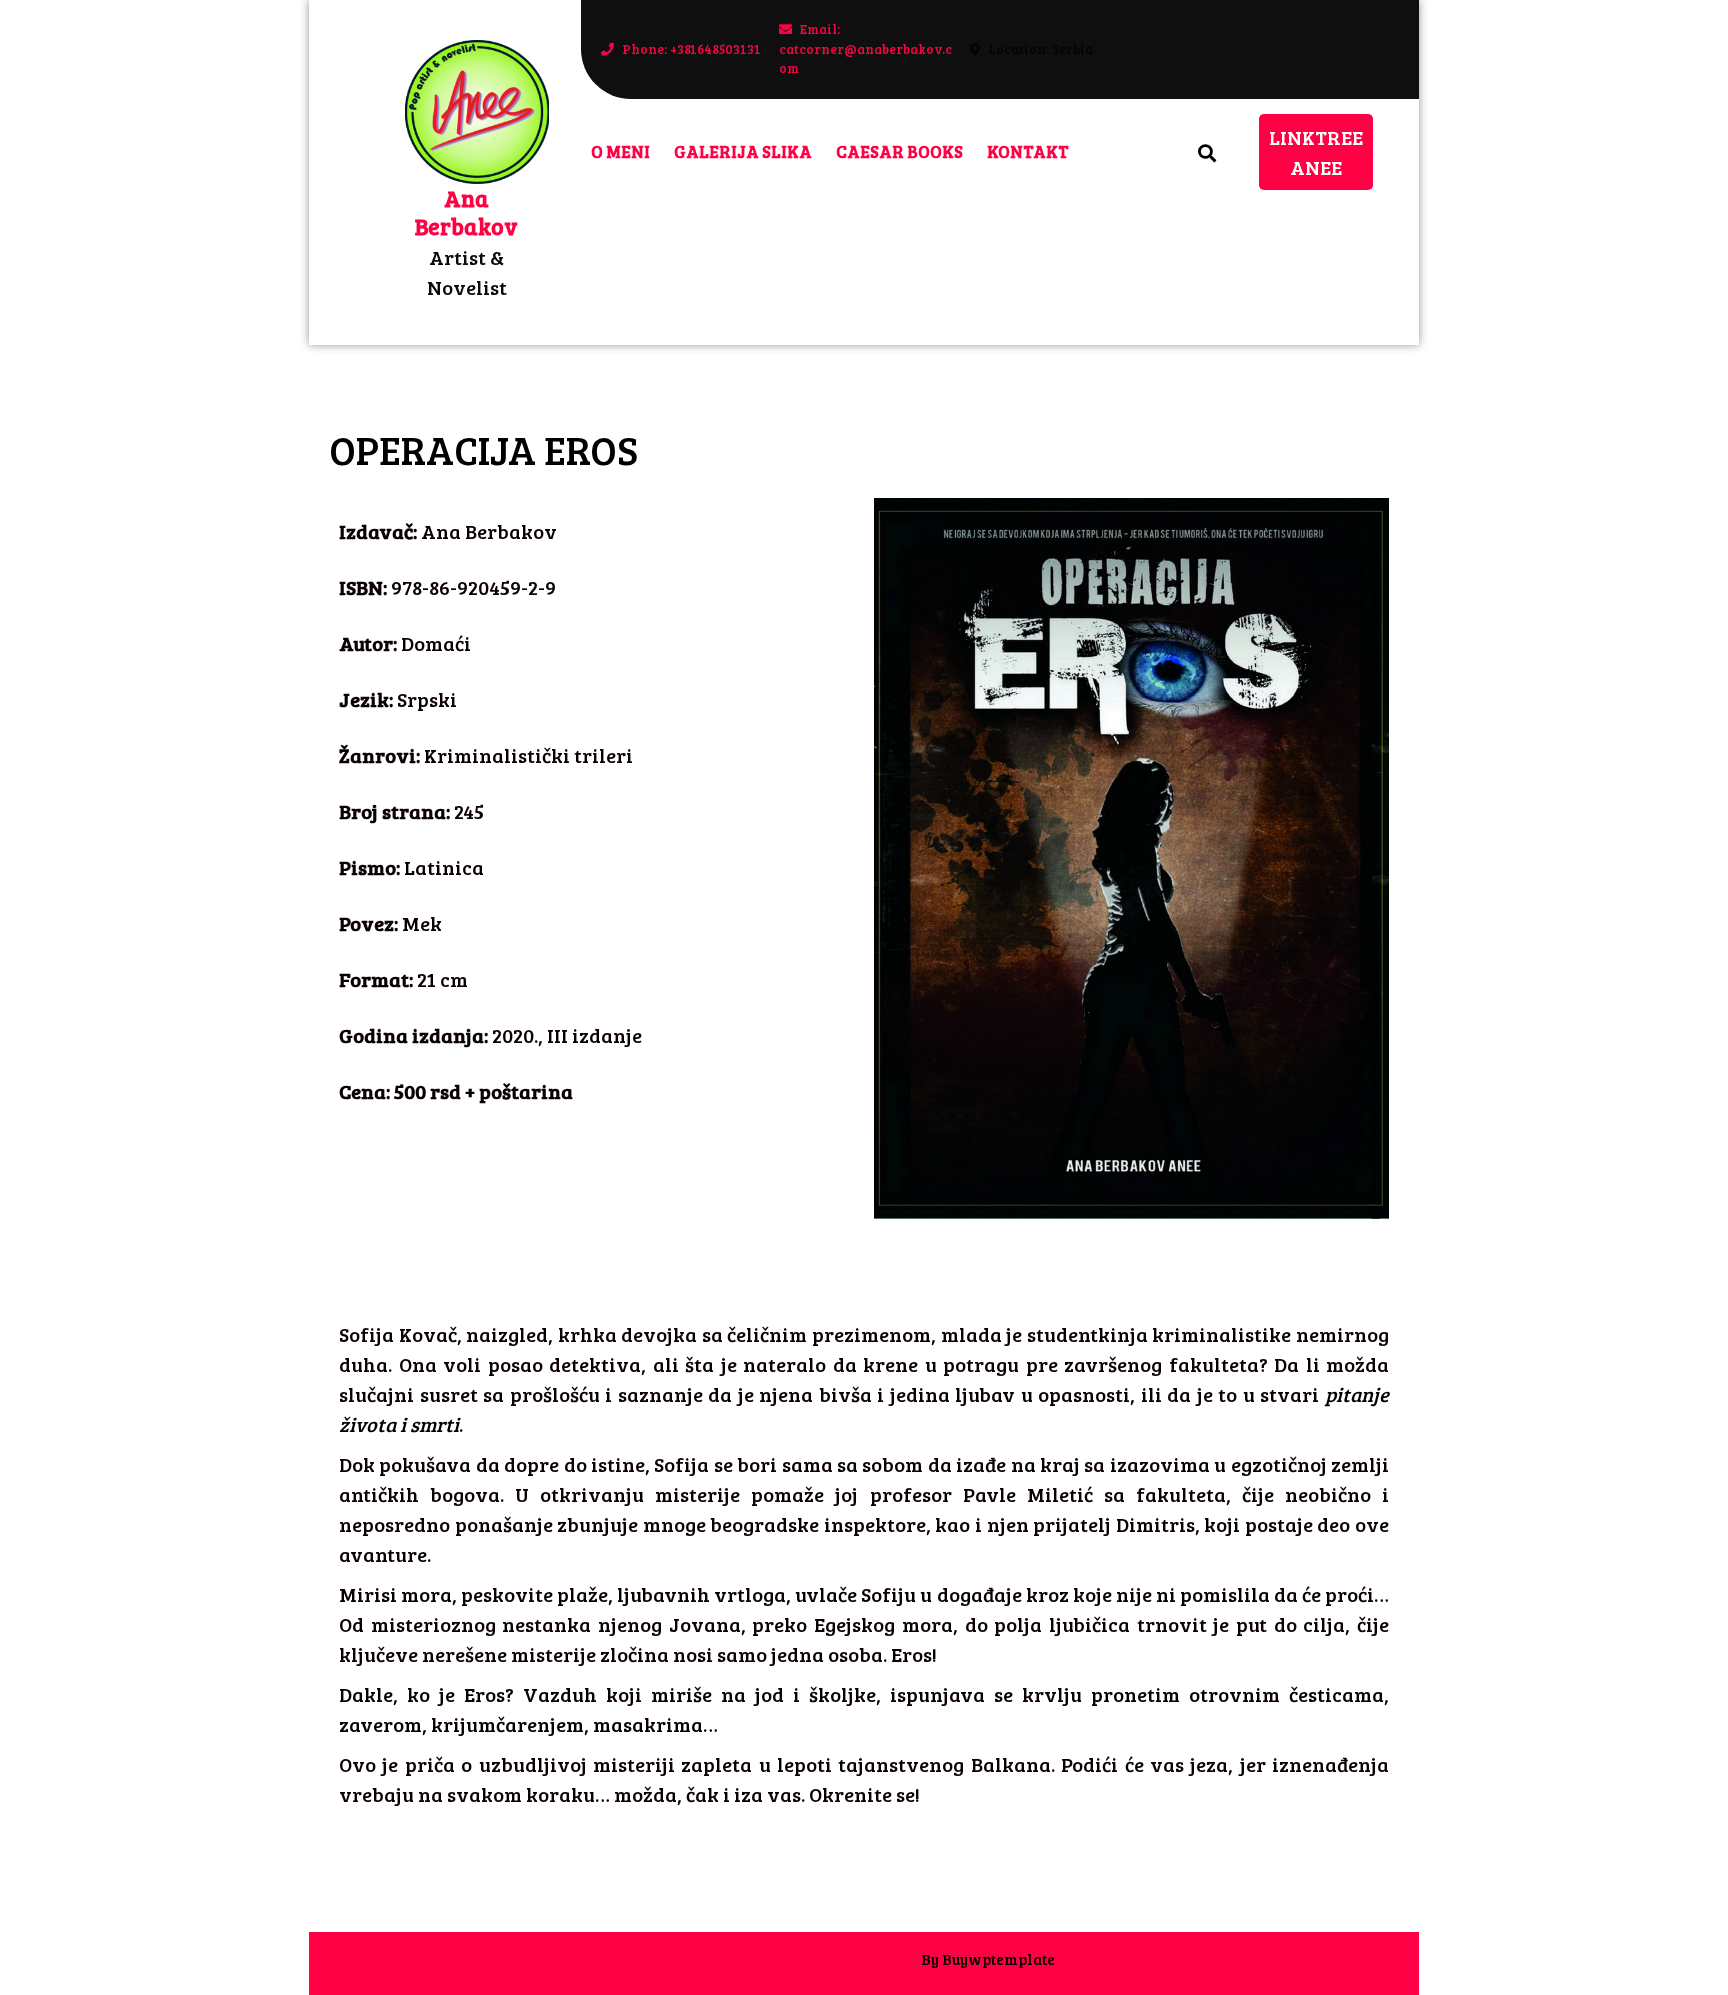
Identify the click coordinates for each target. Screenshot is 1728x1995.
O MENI (620, 151)
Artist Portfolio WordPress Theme (795, 1959)
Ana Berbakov (466, 211)
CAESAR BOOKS (899, 151)
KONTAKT (1028, 151)
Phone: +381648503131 (681, 49)
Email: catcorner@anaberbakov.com (868, 48)
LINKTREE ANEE (1321, 147)
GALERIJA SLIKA (743, 151)
